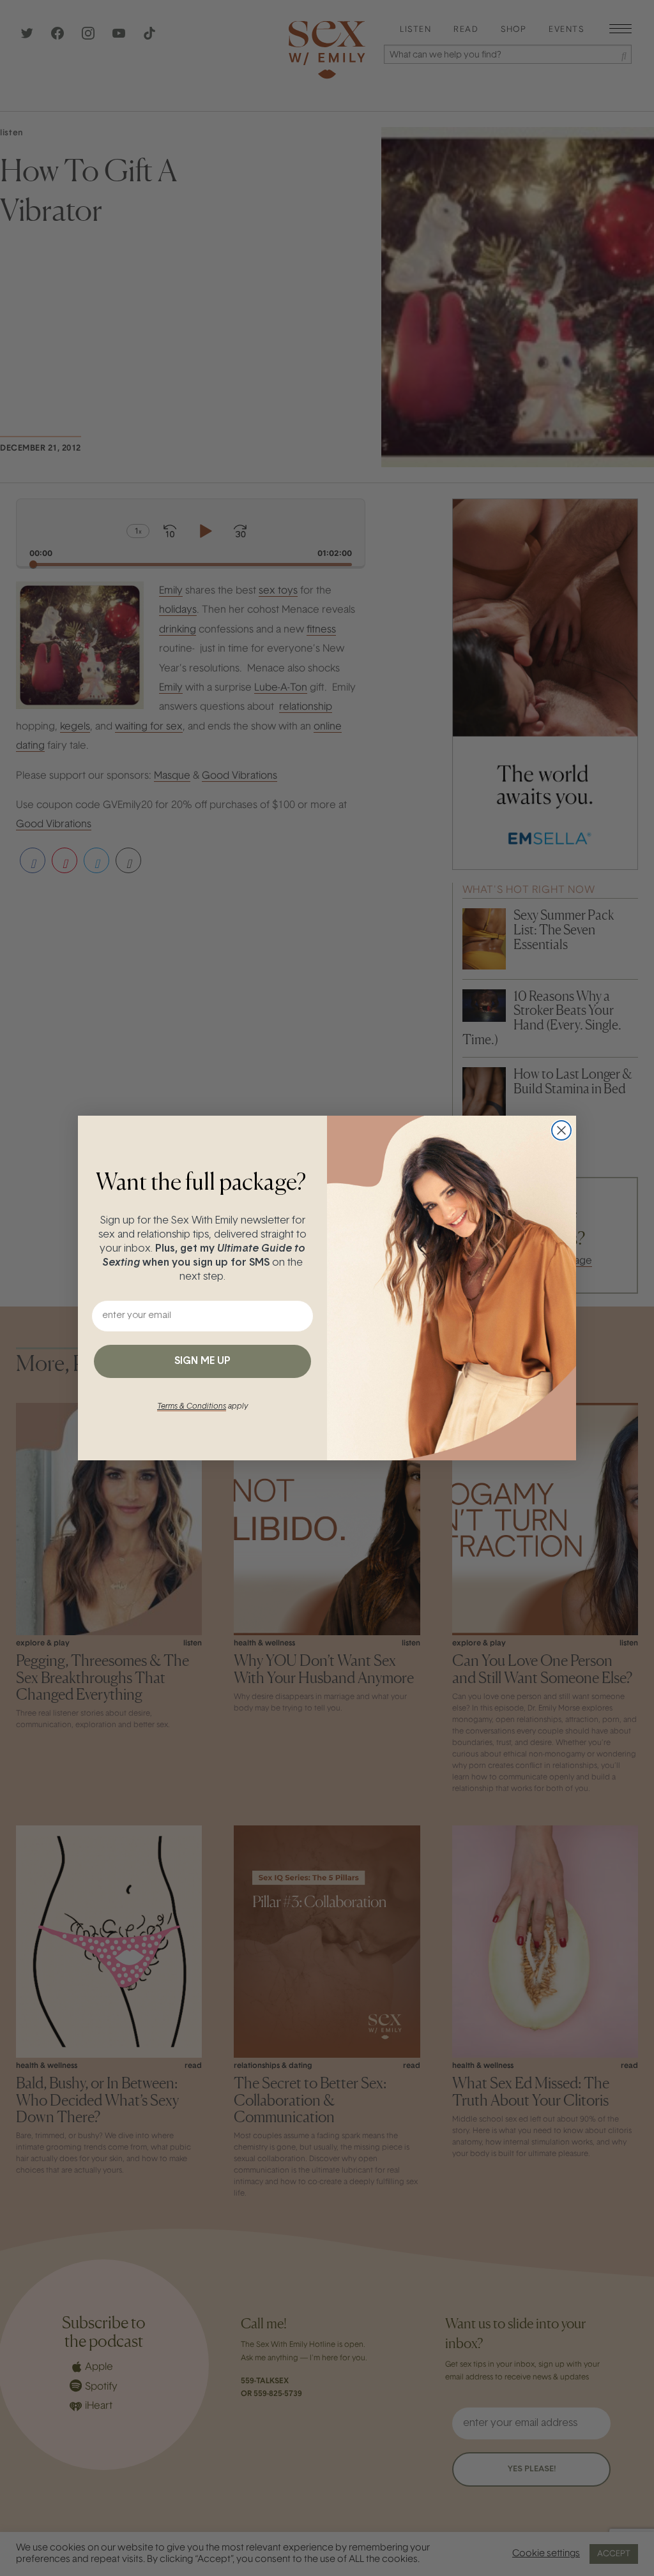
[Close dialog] (561, 1130)
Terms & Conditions (192, 1407)
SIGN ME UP (202, 1361)
